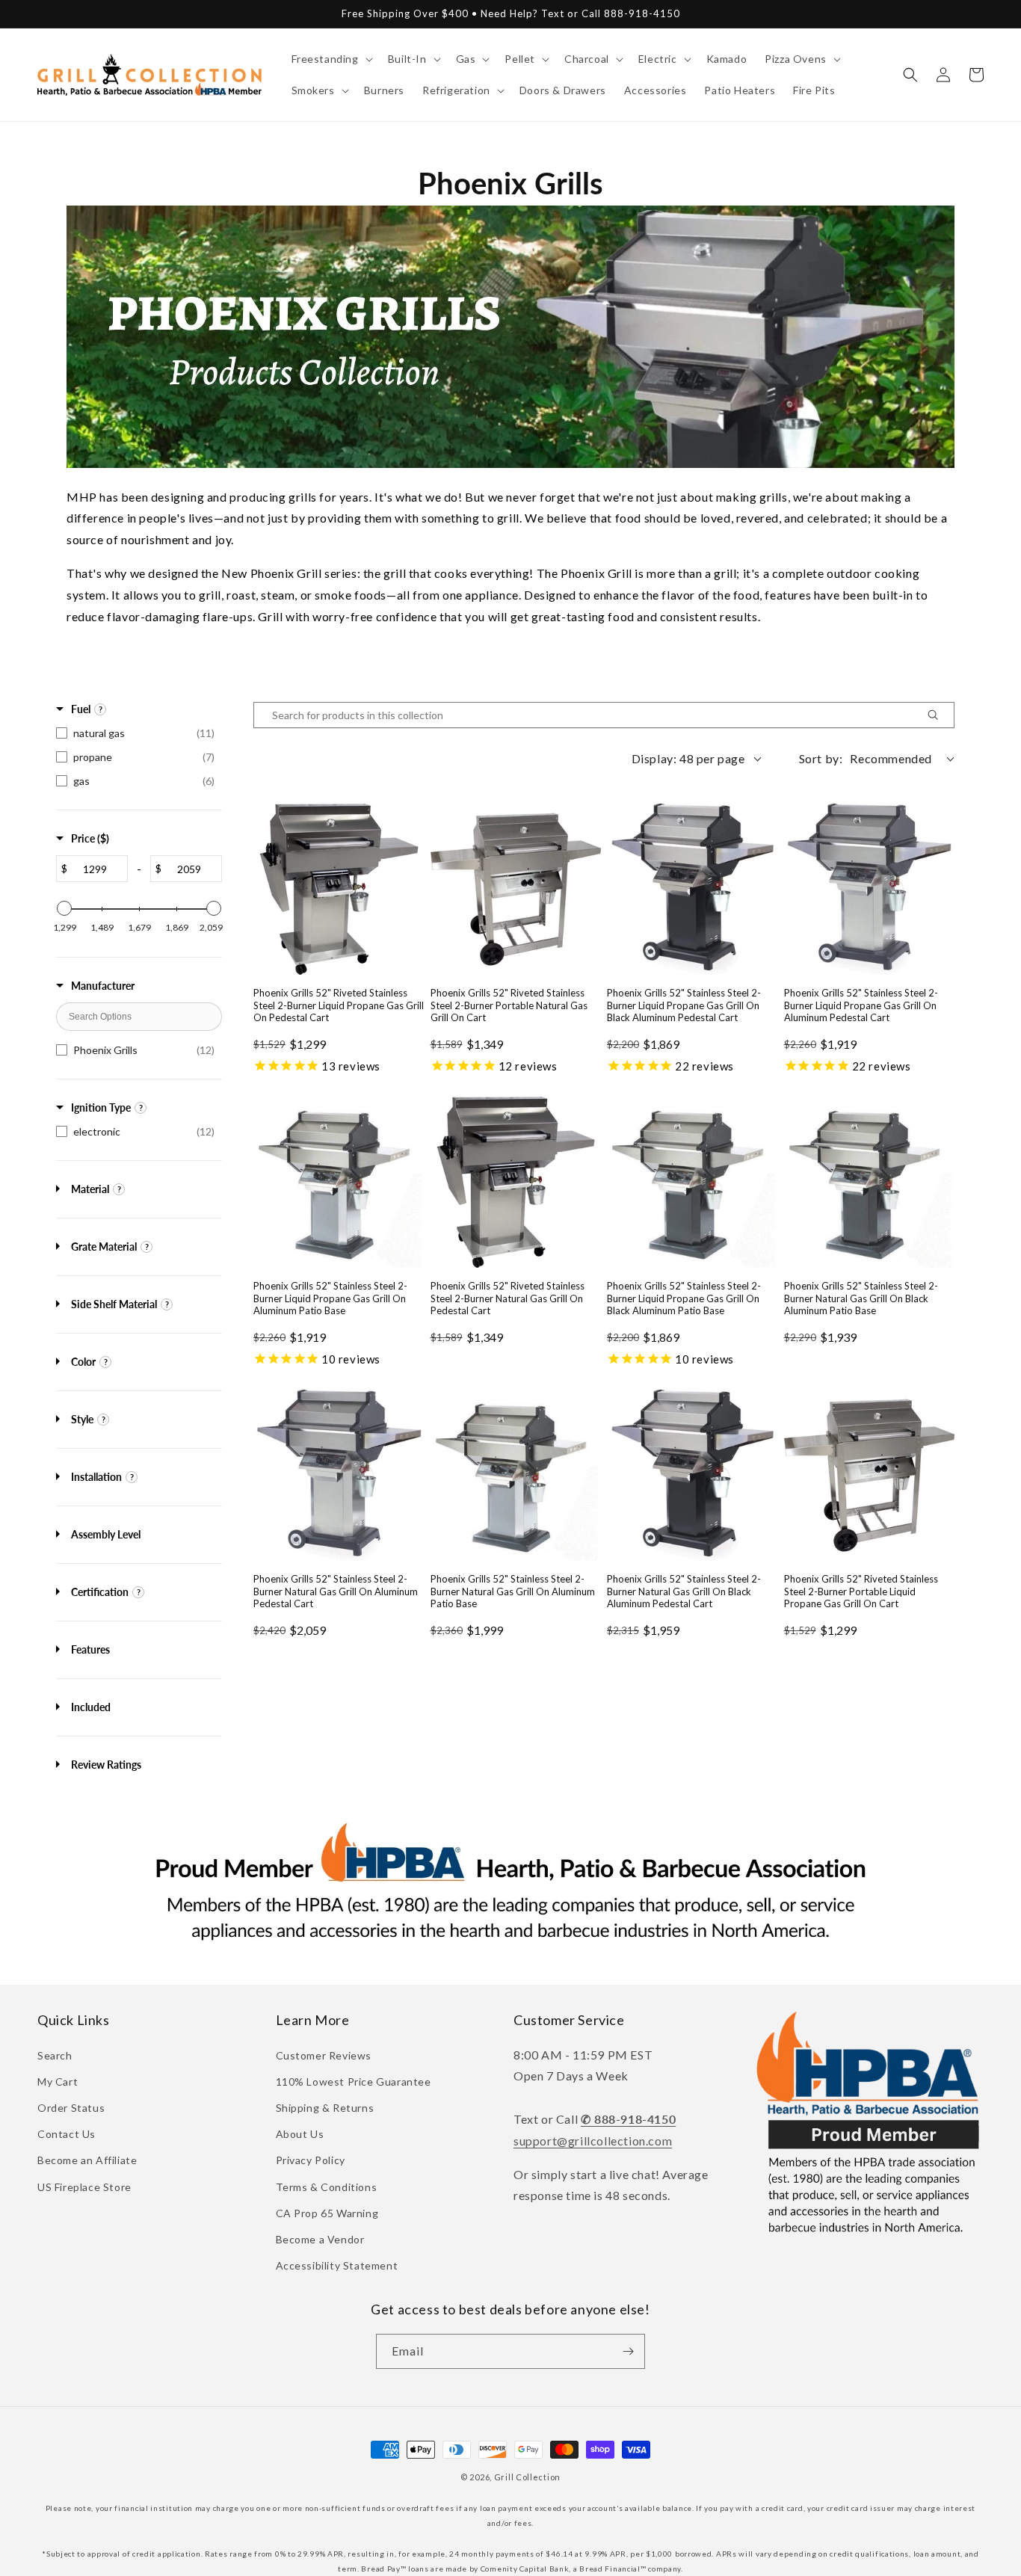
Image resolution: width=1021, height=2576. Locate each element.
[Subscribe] (628, 2351)
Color (83, 1362)
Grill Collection (527, 2477)
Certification (100, 1592)
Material (90, 1189)
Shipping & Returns (325, 2108)
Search (55, 2055)
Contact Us (67, 2134)
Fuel (81, 709)
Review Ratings (106, 1765)
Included (91, 1707)
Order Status (71, 2108)
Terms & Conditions (327, 2187)
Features (90, 1649)
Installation (96, 1477)
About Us (300, 2134)
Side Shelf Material (114, 1304)
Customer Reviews (324, 2055)
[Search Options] (939, 715)
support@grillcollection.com (593, 2141)
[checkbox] (139, 733)
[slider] (64, 908)
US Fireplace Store (84, 2187)
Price (90, 838)
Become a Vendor (320, 2239)
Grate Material (104, 1247)
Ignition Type (101, 1107)
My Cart (58, 2082)
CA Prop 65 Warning (327, 2213)
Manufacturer (103, 986)
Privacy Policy (311, 2160)
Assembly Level (106, 1534)
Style (82, 1419)
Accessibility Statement (337, 2265)
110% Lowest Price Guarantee (354, 2082)
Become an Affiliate (87, 2160)
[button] (331, 59)
